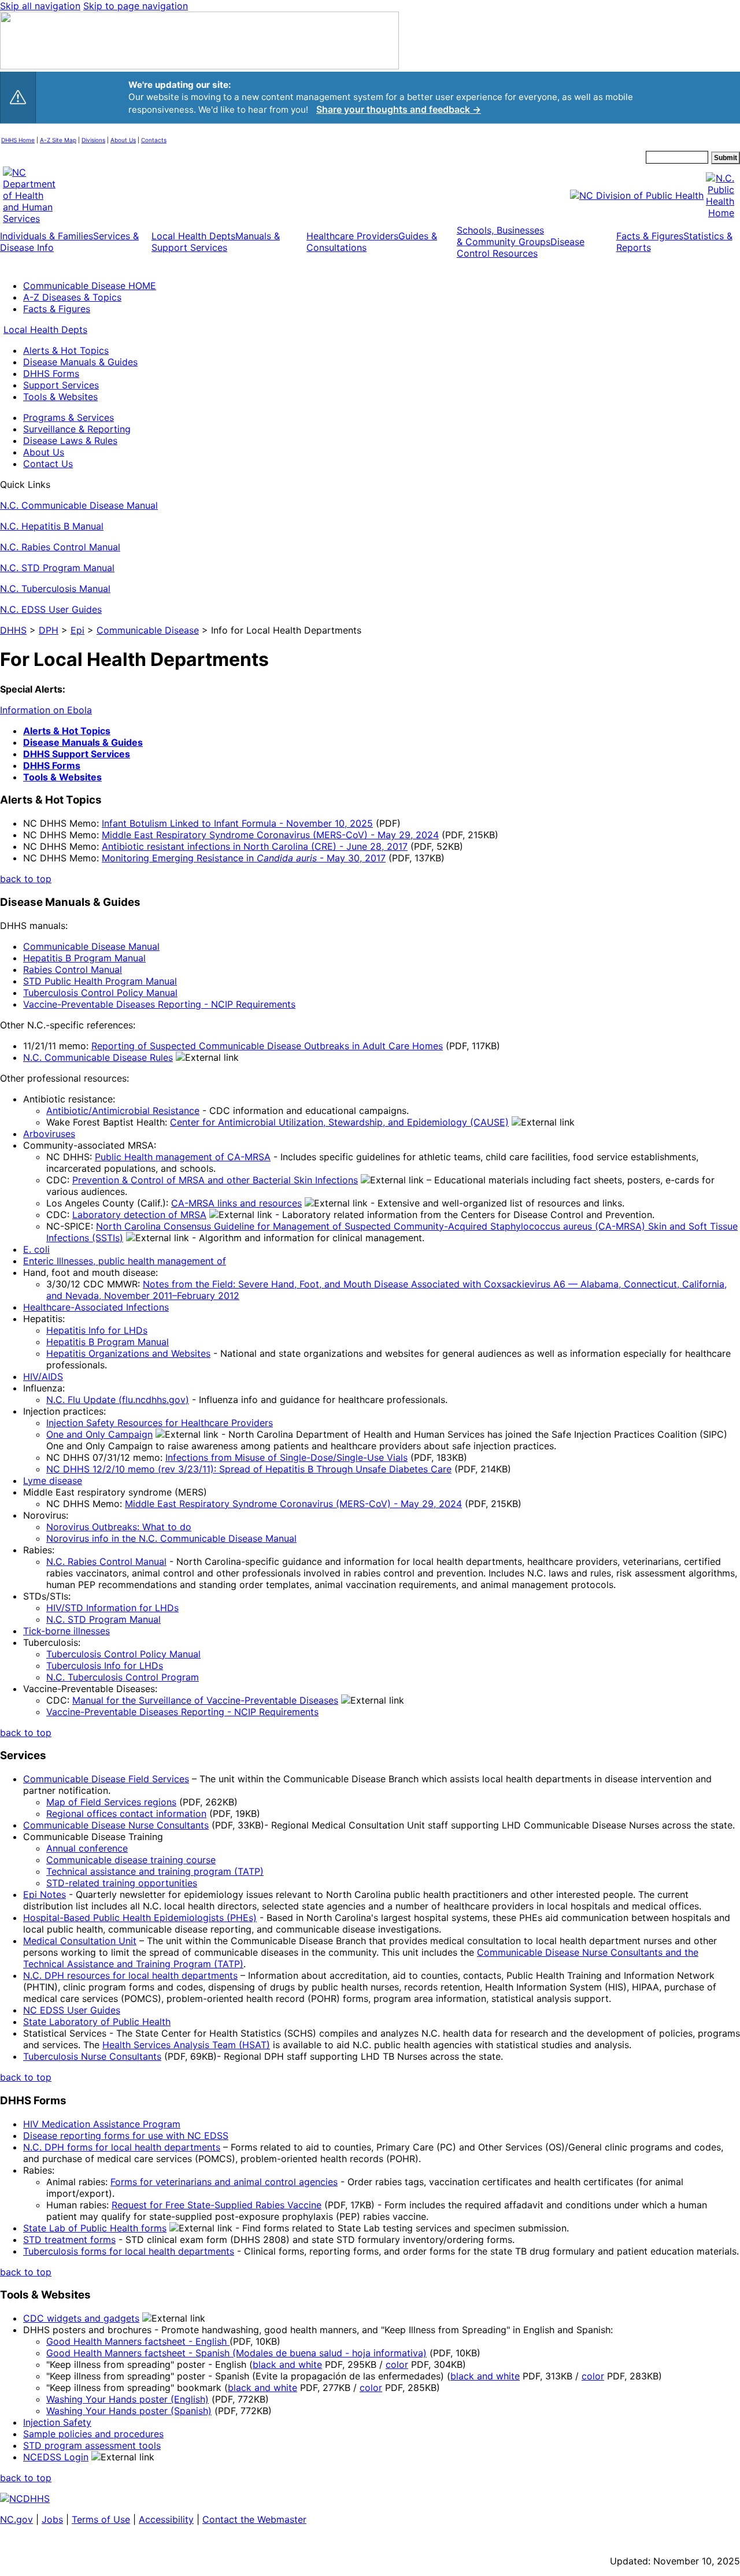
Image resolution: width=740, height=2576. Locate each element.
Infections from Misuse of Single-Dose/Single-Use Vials (286, 1457)
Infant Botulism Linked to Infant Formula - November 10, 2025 (237, 823)
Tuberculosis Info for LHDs (105, 1665)
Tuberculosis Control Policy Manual (100, 993)
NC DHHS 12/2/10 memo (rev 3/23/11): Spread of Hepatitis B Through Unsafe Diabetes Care (249, 1469)
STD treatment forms (69, 2240)
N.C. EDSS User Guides (51, 609)
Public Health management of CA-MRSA (183, 1157)
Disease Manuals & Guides (80, 362)
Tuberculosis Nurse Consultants (92, 2056)
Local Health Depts (45, 330)
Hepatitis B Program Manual (84, 958)
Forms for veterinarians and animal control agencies (224, 2182)
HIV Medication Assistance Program (102, 2124)
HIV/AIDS (43, 1376)
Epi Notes (45, 1894)
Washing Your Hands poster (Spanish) (129, 2411)
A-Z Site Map (58, 140)
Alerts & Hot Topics (66, 350)
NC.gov (16, 2519)
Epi (77, 630)
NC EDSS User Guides (72, 2010)
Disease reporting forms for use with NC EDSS (126, 2135)
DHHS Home (18, 140)
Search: (633, 158)
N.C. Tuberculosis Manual (55, 589)
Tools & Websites (60, 397)
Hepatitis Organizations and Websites (128, 1353)
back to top (26, 879)
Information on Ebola (46, 710)
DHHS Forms (51, 373)
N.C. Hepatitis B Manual (52, 526)
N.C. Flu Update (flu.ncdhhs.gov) (118, 1400)
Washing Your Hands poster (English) (127, 2399)
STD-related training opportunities (122, 1883)
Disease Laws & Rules (70, 441)
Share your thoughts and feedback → (399, 110)
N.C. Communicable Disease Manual (79, 505)
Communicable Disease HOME (90, 286)
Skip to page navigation (136, 6)
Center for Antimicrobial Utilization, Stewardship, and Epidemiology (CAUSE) (339, 1122)
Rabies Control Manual (73, 969)
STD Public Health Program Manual (100, 981)
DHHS (13, 630)
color (397, 2364)
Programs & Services (69, 417)
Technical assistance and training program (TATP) (155, 1871)
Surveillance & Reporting (77, 429)
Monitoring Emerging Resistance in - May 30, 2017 (244, 858)
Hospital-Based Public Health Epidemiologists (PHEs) (140, 1918)
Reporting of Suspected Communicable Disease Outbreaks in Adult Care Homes (267, 1046)
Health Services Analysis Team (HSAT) (186, 2045)
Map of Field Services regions (111, 1802)
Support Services (61, 385)
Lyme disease (53, 1481)
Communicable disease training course (131, 1860)
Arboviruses (49, 1134)
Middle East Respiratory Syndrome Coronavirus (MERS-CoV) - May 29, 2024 (270, 835)
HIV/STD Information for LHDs (112, 1608)
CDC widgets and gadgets (81, 2318)
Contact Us (48, 464)
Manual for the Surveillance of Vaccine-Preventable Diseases (205, 1700)
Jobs (52, 2519)
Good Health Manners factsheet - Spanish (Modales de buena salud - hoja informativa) (236, 2353)
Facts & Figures (57, 309)
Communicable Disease (148, 630)
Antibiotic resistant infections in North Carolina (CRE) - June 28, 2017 (255, 846)
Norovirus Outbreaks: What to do (119, 1527)
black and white (287, 2364)
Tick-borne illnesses (66, 1631)
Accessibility (166, 2519)
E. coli (36, 1249)
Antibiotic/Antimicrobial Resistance (123, 1111)
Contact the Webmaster (254, 2519)
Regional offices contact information (126, 1813)
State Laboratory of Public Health (97, 2022)
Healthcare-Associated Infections (96, 1307)
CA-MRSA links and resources (236, 1203)
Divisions (93, 140)
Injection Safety (57, 2422)
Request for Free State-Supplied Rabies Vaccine (217, 2205)
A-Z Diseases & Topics (72, 297)
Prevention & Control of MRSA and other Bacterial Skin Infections (215, 1180)
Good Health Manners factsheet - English (138, 2341)
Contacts (154, 140)
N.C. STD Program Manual (57, 568)
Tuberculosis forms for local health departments (129, 2251)
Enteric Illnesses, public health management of (125, 1261)
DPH (49, 630)
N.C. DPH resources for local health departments (130, 1975)
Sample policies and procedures (93, 2434)
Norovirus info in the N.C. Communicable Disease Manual (171, 1538)
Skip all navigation (40, 6)
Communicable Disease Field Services (106, 1779)
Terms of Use (101, 2519)
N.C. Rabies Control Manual (60, 547)
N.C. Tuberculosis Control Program (123, 1677)
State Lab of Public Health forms (95, 2228)
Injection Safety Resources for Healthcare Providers (160, 1423)
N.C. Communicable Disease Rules (98, 1057)
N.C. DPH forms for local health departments (122, 2147)
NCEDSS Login (56, 2457)
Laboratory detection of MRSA (139, 1215)
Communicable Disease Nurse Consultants (116, 1825)
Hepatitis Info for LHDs (97, 1330)
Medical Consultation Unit (80, 1941)
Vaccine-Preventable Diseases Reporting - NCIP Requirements (159, 1004)
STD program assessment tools (92, 2445)
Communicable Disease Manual (91, 946)
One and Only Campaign (99, 1434)
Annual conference (87, 1848)
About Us (123, 140)
